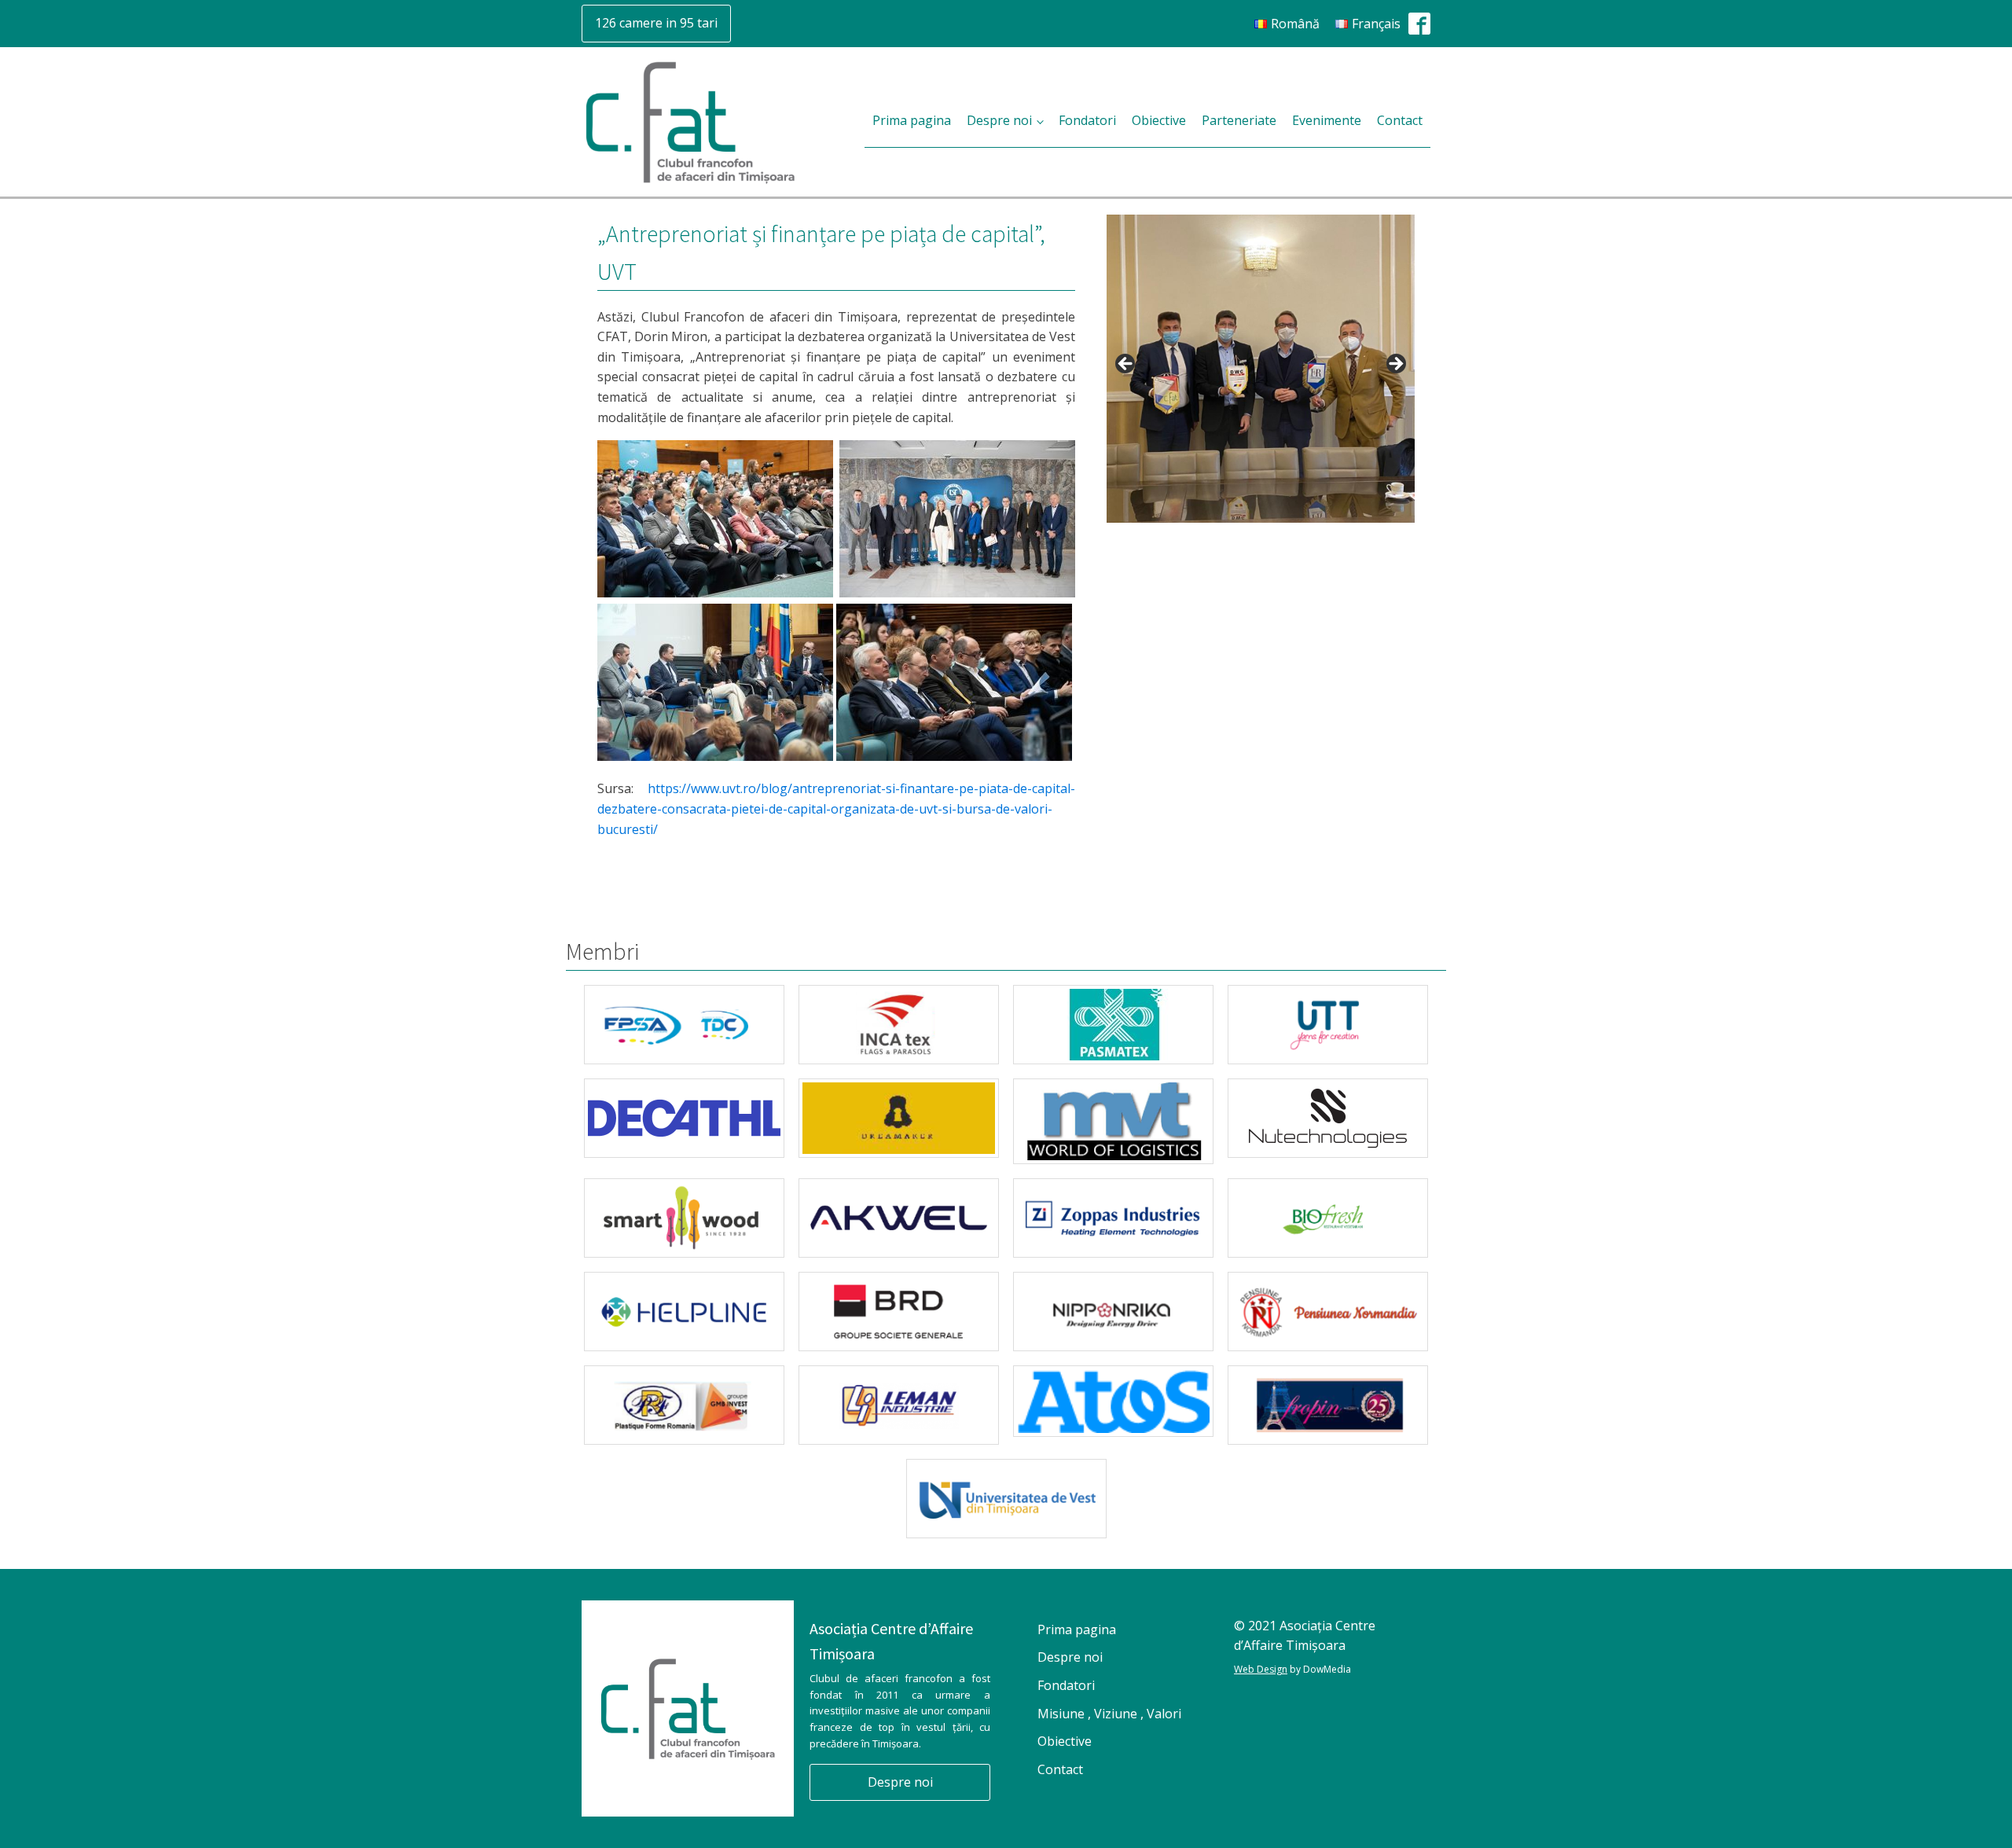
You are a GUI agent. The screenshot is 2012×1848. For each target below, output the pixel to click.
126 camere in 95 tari (656, 23)
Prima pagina (912, 120)
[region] (1261, 369)
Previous (1126, 365)
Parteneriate (1239, 120)
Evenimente (1327, 120)
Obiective (1159, 120)
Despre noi (999, 120)
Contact (1400, 120)
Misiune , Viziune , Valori (1109, 1714)
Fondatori (1087, 120)
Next (1395, 365)
